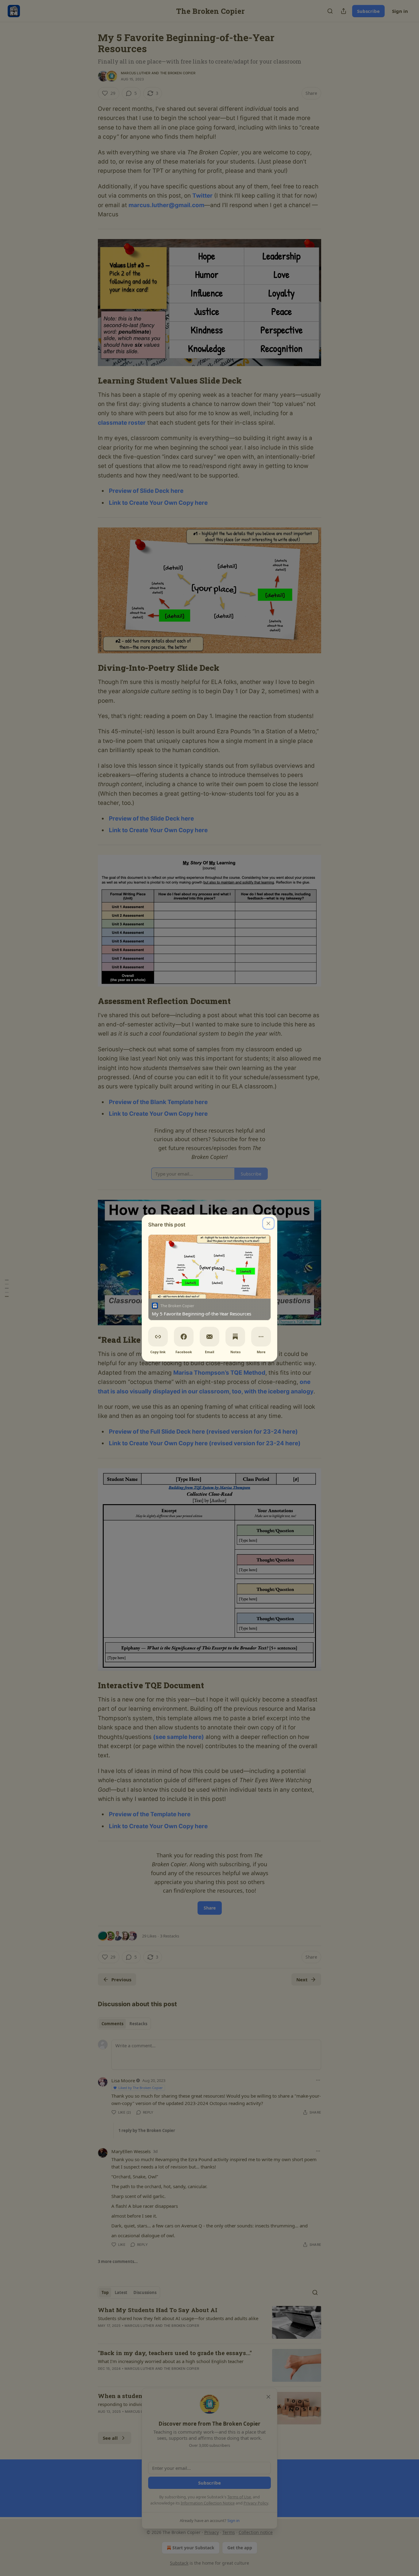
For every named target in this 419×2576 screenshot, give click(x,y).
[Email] (209, 1337)
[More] (261, 1337)
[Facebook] (184, 1337)
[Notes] (235, 1337)
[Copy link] (158, 1337)
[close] (268, 1223)
